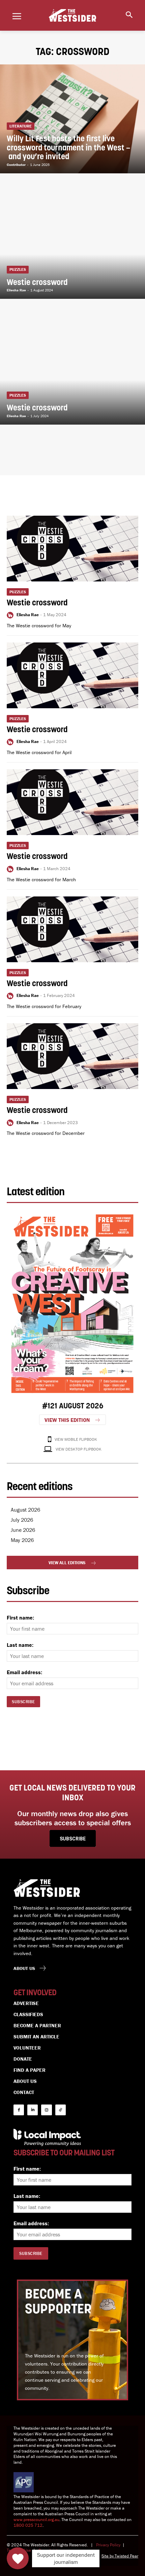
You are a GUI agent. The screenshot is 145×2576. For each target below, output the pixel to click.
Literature (21, 126)
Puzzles (18, 269)
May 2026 (22, 1540)
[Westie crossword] (72, 245)
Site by (108, 2556)
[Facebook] (19, 2110)
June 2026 (23, 1530)
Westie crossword (37, 603)
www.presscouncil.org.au (36, 2520)
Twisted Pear (126, 2556)
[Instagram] (46, 2110)
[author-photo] (11, 615)
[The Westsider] (72, 16)
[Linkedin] (33, 2110)
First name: (20, 1618)
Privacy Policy (108, 2545)
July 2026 (22, 1520)
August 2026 (25, 1510)
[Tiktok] (61, 2110)
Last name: (20, 1645)
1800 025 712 (28, 2525)
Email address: (24, 1672)
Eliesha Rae (28, 615)
